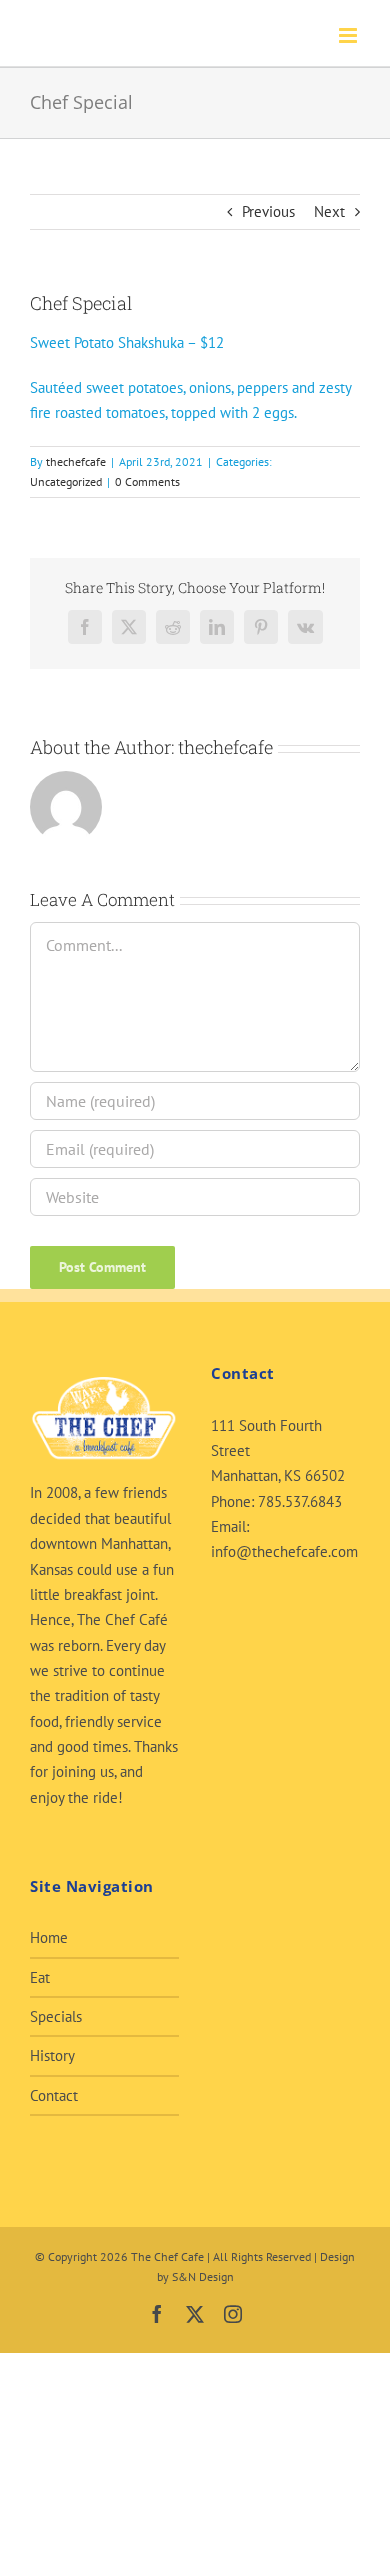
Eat (40, 1977)
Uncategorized (66, 481)
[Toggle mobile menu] (349, 35)
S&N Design (203, 2276)
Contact (54, 2095)
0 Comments (147, 481)
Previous (268, 211)
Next (329, 211)
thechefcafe (76, 461)
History (52, 2055)
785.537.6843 (300, 1501)
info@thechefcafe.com (284, 1551)
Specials (56, 2016)
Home (49, 1937)
